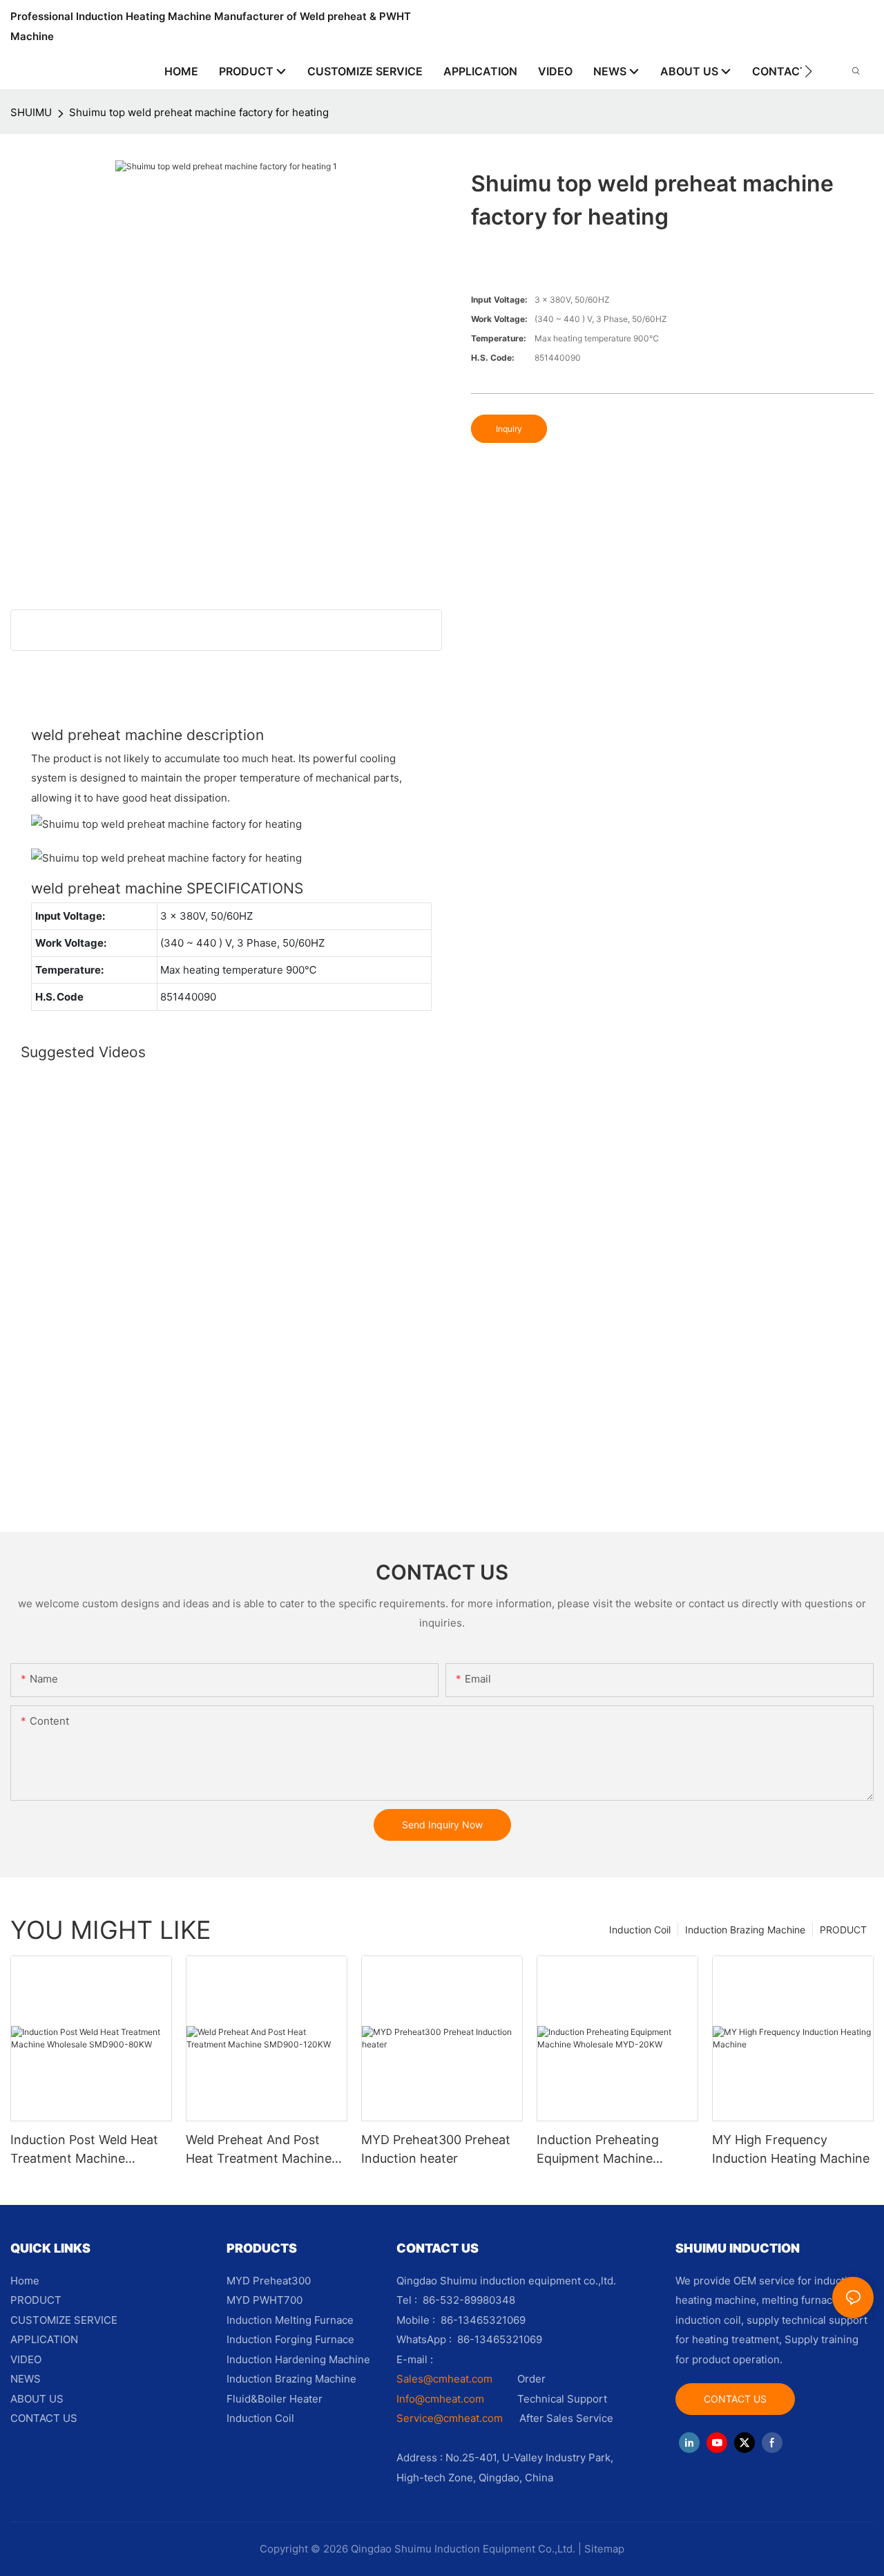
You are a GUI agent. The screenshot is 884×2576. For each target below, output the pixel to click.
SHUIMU (31, 112)
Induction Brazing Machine (745, 1930)
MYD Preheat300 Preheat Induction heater (436, 2149)
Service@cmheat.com (450, 2418)
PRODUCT (843, 1930)
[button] (808, 71)
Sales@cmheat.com (444, 2379)
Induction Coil (640, 1930)
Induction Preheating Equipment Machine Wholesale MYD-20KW (602, 2150)
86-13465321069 (500, 2339)
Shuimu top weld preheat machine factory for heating (199, 112)
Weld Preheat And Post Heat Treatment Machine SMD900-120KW (259, 2150)
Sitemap (604, 2549)
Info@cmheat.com (442, 2399)
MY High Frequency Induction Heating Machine (791, 2149)
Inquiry (509, 429)
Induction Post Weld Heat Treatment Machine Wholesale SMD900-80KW (87, 2150)
